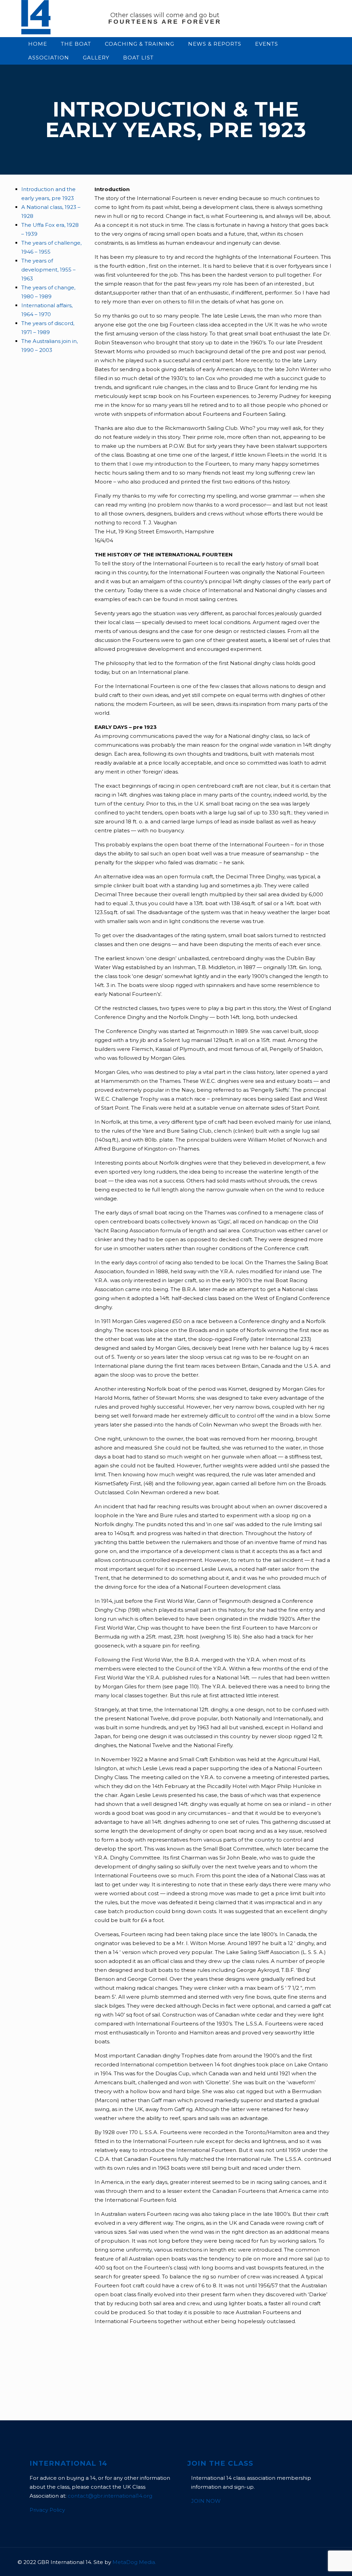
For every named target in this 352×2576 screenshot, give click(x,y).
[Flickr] (290, 2562)
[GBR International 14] (36, 32)
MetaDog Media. (134, 2562)
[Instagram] (299, 2562)
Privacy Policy (47, 2510)
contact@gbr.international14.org (110, 2496)
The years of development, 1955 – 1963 (48, 270)
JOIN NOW (206, 2501)
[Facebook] (271, 2562)
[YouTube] (281, 2562)
